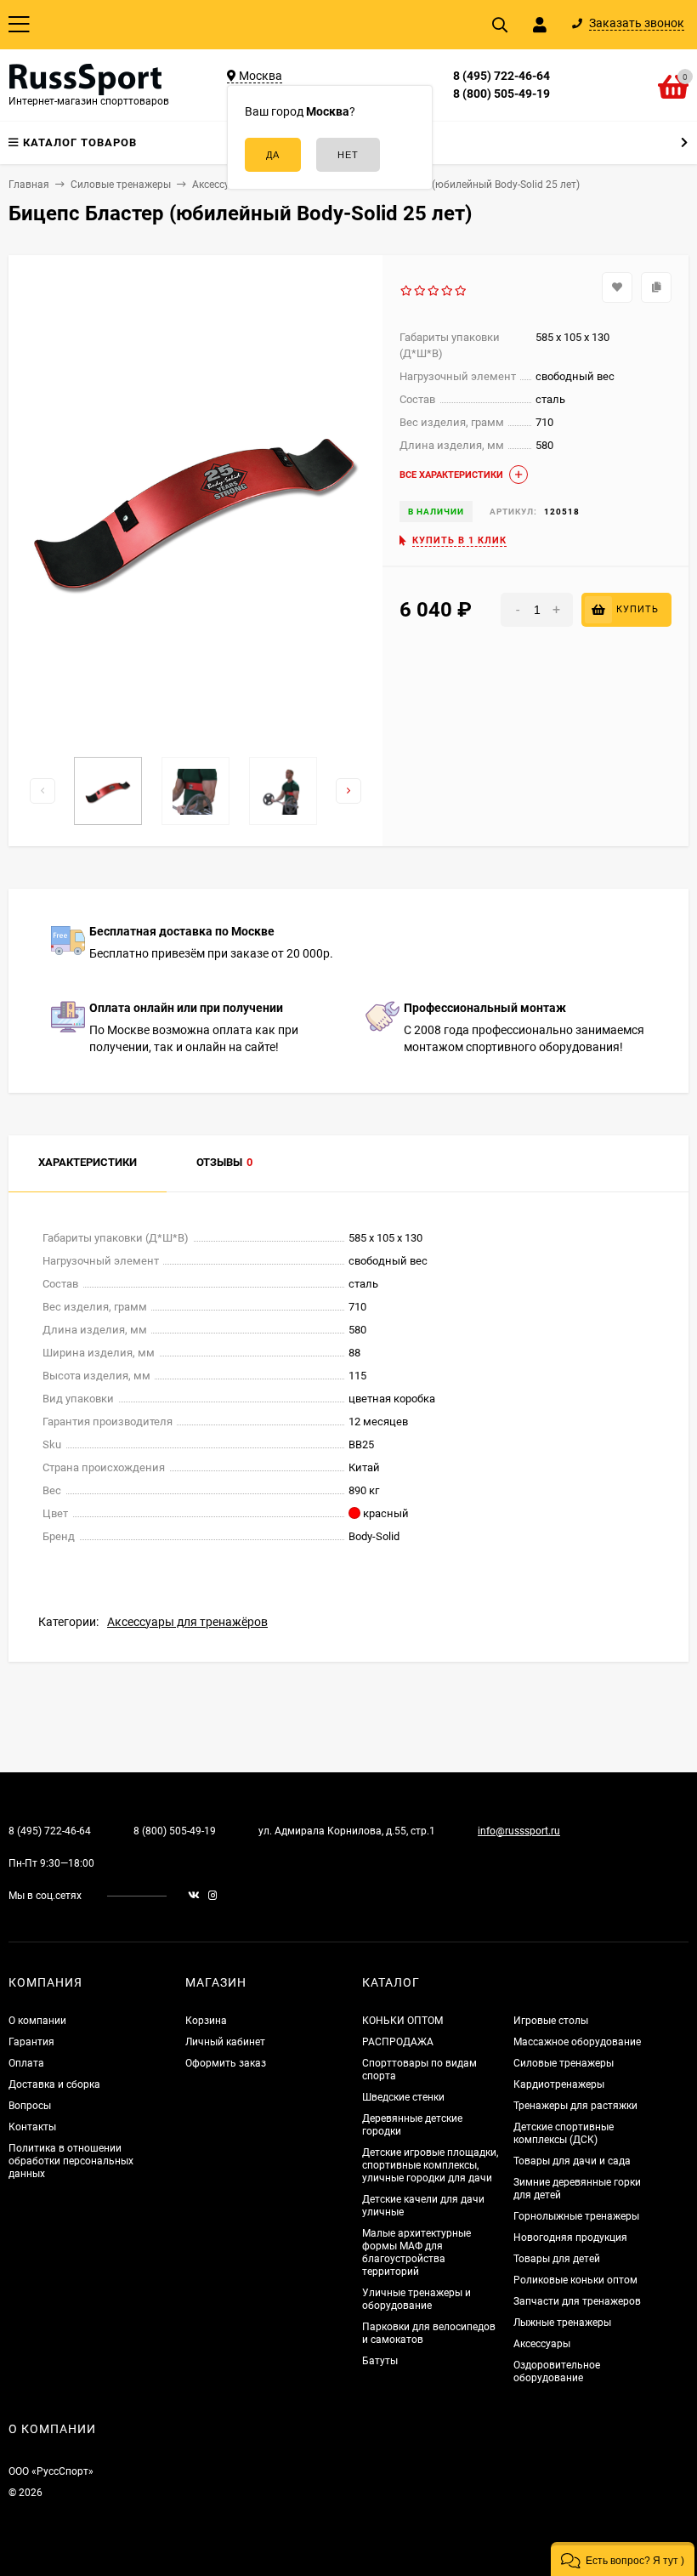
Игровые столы (551, 2021)
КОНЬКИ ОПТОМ (402, 2021)
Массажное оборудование (577, 2042)
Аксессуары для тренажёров (187, 1622)
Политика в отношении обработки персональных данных (71, 2161)
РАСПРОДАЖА (398, 2042)
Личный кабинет (225, 2042)
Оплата (26, 2063)
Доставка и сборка (54, 2084)
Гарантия (31, 2042)
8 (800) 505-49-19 (501, 94)
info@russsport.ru (519, 1831)
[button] (623, 2559)
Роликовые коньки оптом (575, 2280)
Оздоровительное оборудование (557, 2371)
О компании (37, 2021)
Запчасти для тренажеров (577, 2301)
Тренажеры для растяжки (575, 2106)
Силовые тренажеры (564, 2063)
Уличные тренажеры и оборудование (416, 2299)
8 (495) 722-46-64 (501, 76)
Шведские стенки (403, 2097)
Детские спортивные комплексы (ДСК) (564, 2133)
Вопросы (30, 2106)
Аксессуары (542, 2344)
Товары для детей (557, 2259)
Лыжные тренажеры (562, 2323)
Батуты (380, 2361)
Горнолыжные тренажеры (576, 2216)
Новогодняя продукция (570, 2238)
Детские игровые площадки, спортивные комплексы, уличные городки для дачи (430, 2165)
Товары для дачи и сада (572, 2161)
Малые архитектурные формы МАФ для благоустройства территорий (416, 2252)
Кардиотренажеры (559, 2084)
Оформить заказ (226, 2063)
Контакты (32, 2127)
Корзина (206, 2021)
